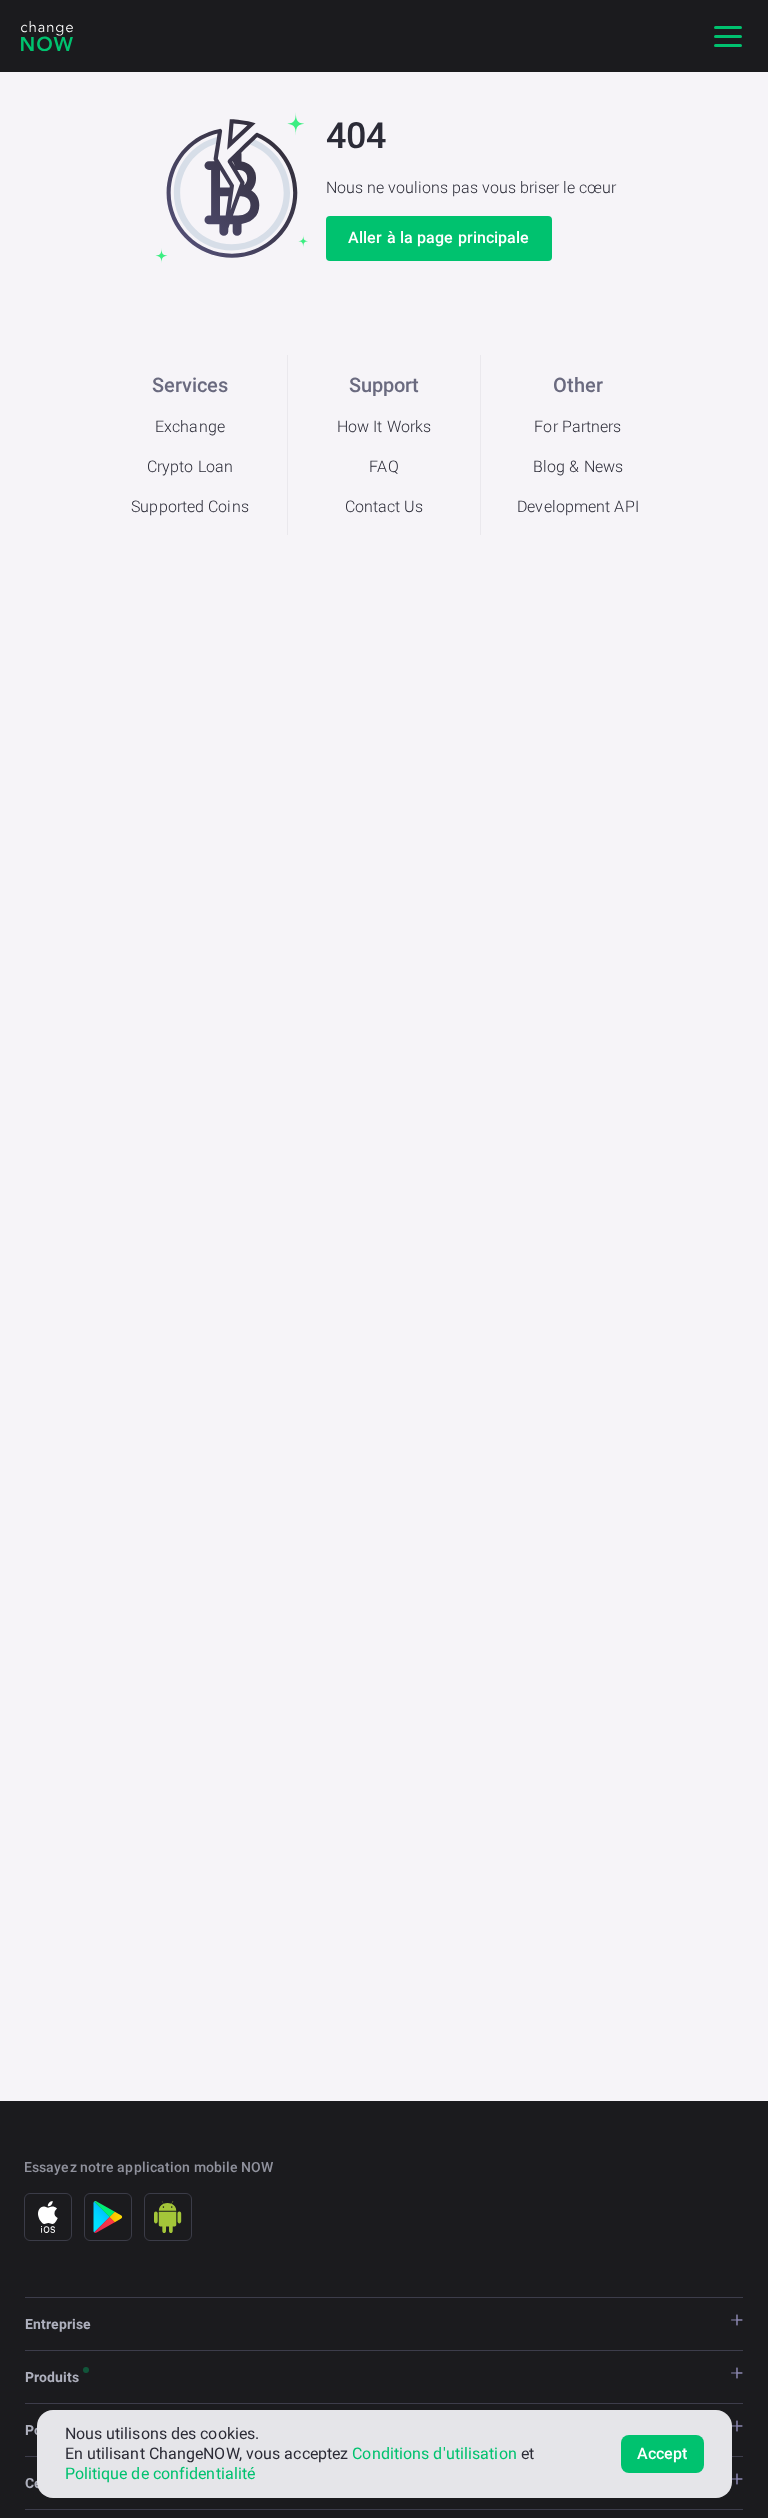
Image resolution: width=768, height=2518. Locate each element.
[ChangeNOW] (47, 36)
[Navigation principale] (728, 36)
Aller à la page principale (439, 237)
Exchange (190, 426)
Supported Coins (190, 506)
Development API (578, 506)
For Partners (577, 426)
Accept (662, 2453)
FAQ (383, 466)
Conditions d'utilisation (434, 2453)
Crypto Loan (190, 466)
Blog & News (578, 466)
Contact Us (384, 506)
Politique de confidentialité (160, 2473)
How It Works (384, 426)
